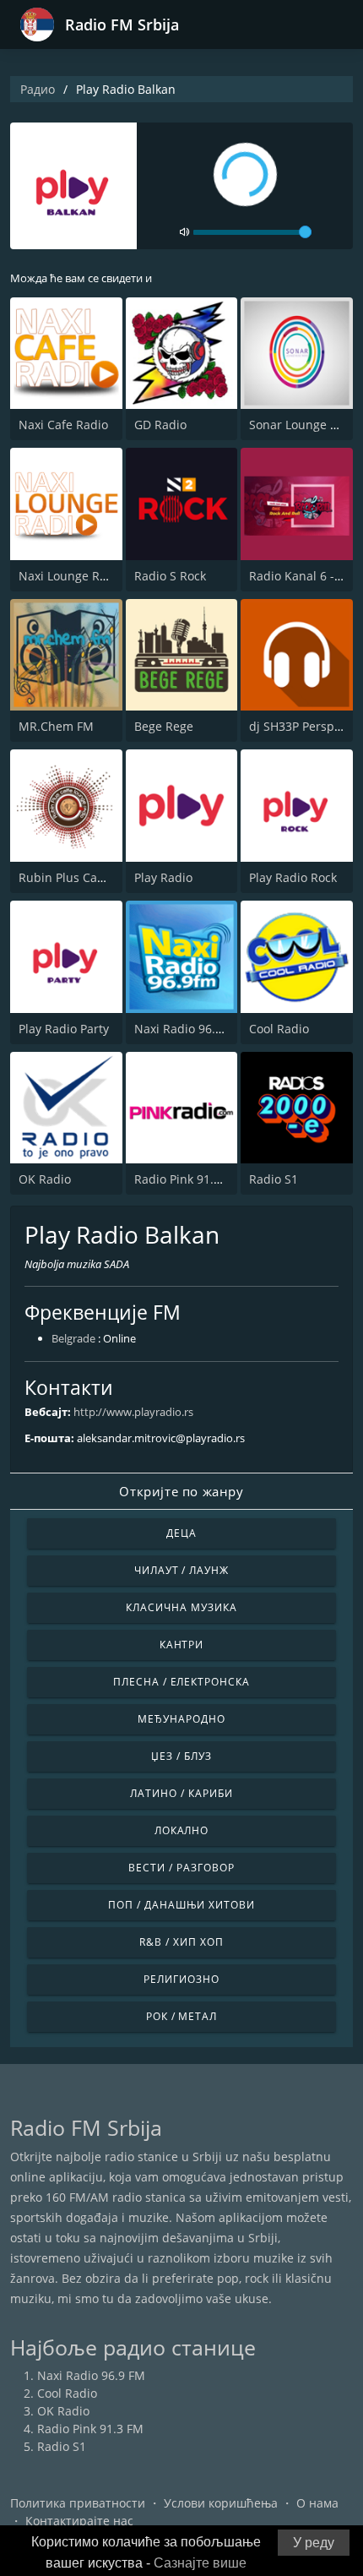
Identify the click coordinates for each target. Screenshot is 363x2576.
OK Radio (45, 1179)
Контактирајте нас (79, 2521)
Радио (38, 89)
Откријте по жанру (181, 1491)
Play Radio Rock (293, 877)
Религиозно (181, 1979)
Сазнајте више (200, 2563)
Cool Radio (279, 1029)
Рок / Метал (182, 2016)
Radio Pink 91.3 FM (187, 1179)
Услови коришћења (221, 2503)
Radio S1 (274, 1179)
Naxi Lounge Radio (71, 576)
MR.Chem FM (56, 726)
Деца (181, 1533)
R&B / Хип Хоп (181, 1942)
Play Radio (163, 877)
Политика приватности (78, 2503)
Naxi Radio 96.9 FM (188, 1029)
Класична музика (181, 1607)
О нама (317, 2503)
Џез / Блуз (181, 1756)
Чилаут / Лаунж (181, 1570)
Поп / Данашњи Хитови (181, 1905)
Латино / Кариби (181, 1793)
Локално (182, 1830)
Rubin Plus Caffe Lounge (88, 877)
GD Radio (160, 425)
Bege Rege (164, 726)
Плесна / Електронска (181, 1682)
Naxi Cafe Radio (63, 425)
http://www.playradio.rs (133, 1412)
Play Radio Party (64, 1029)
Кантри (182, 1645)
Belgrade (73, 1338)
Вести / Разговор (181, 1868)
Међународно (181, 1719)
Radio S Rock (170, 576)
